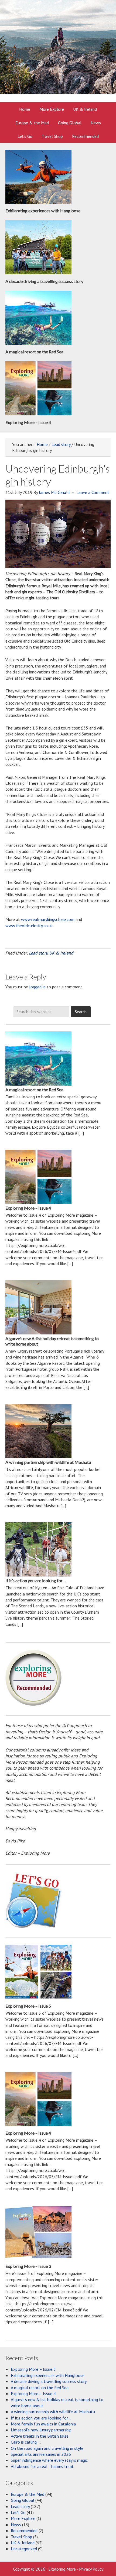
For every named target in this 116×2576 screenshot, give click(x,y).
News (16, 2525)
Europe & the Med (28, 2494)
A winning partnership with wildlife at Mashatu (48, 1462)
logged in (37, 987)
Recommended (24, 2531)
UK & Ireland (61, 953)
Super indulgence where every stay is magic (49, 2460)
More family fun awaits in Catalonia (43, 2424)
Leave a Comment (93, 492)
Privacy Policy (91, 2569)
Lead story (38, 953)
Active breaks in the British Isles (40, 2436)
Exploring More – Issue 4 (28, 422)
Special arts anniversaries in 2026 (41, 2454)
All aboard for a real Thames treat (42, 2466)
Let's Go (18, 2512)
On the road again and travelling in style (47, 2448)
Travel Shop (21, 2537)
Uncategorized (24, 2549)
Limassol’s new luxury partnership (41, 2430)
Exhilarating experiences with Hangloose (43, 211)
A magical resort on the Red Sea (34, 352)
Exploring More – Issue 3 (28, 2266)
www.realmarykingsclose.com (48, 919)
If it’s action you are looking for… (36, 1580)
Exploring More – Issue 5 (28, 2006)
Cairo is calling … (26, 2442)
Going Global (23, 2500)
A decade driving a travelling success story (44, 281)
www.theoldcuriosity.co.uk (29, 926)
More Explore (23, 2518)
